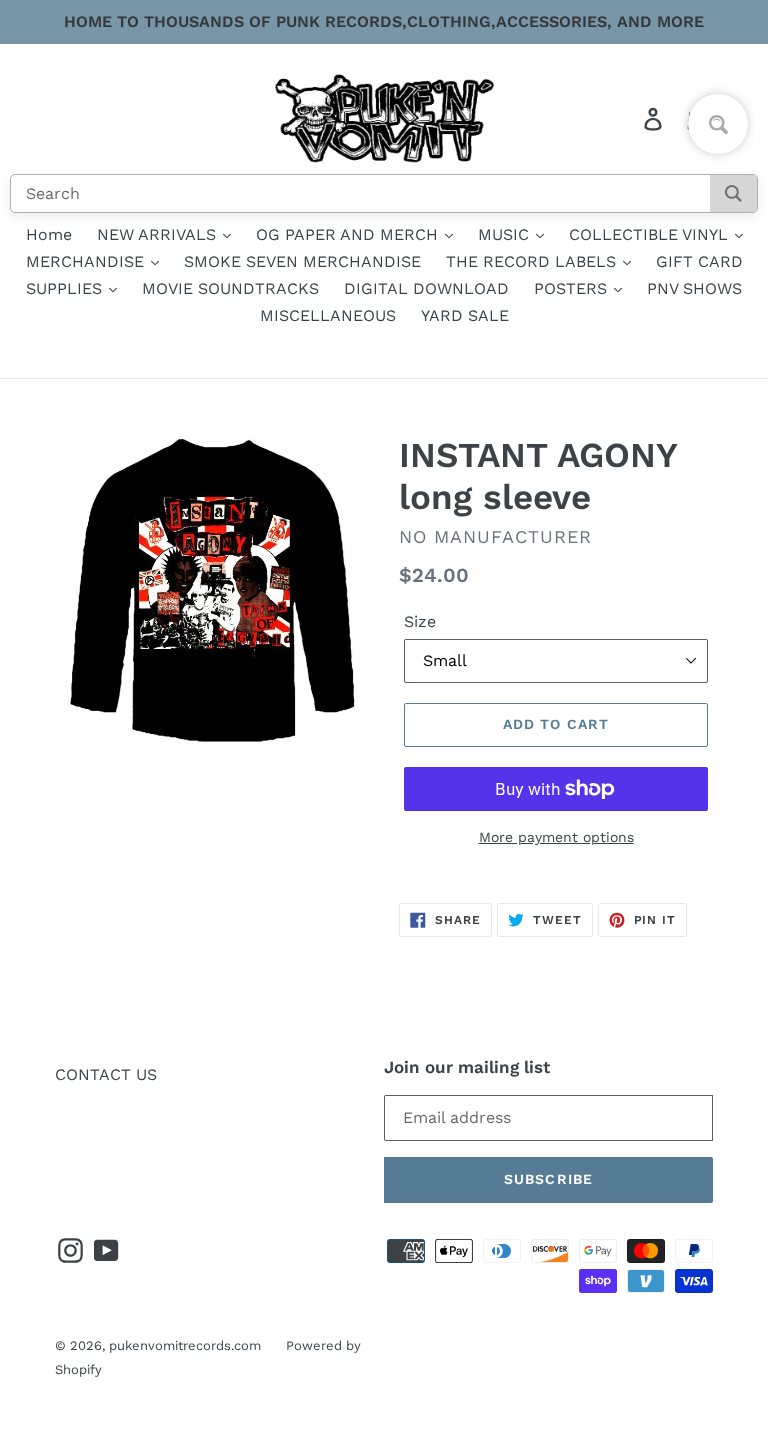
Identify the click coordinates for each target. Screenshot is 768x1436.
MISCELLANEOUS (328, 315)
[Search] (733, 193)
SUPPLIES (66, 288)
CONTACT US (106, 1074)
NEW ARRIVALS (159, 234)
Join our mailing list (467, 1067)
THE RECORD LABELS (533, 261)
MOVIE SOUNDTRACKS (230, 288)
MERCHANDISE (87, 261)
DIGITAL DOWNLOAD (426, 288)
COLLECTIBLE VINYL (651, 234)
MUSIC (506, 234)
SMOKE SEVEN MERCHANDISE (302, 261)
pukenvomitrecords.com (185, 1345)
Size (420, 621)
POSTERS (573, 288)
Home (49, 234)
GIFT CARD (699, 261)
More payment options (556, 837)
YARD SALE (465, 315)
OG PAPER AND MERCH (349, 234)
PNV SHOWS (694, 288)
